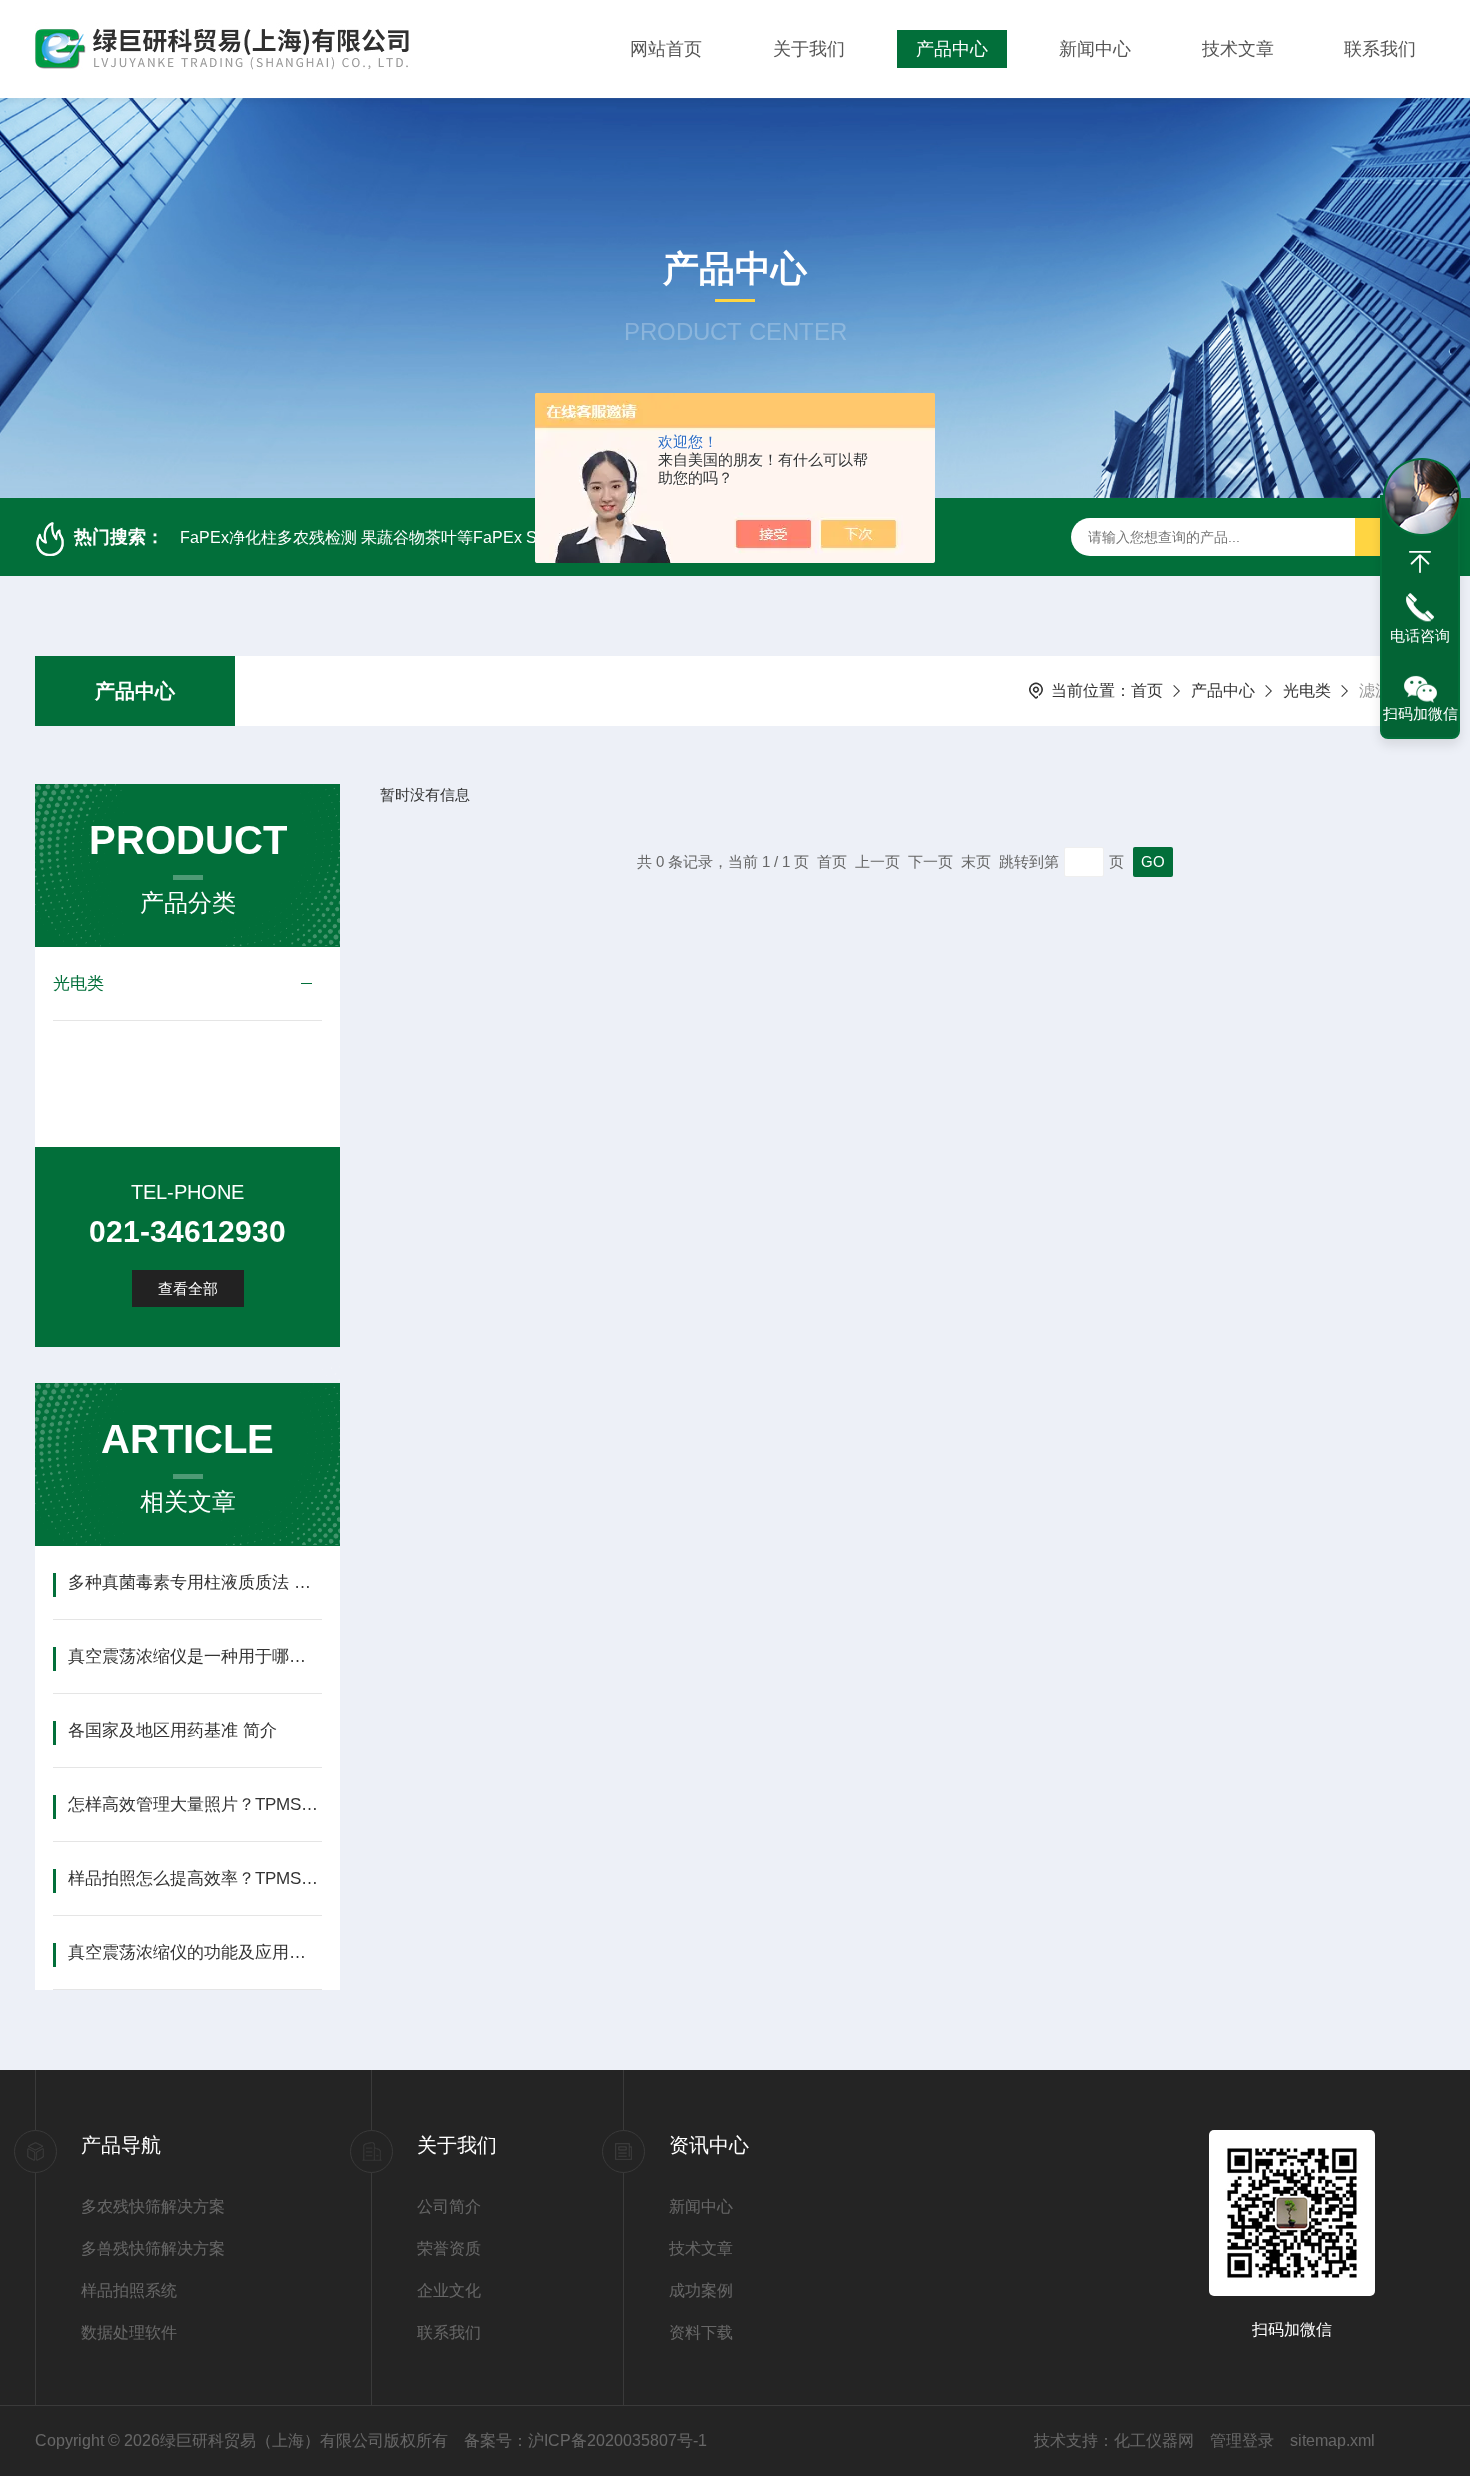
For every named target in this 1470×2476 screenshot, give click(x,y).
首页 (1147, 690)
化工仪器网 (1154, 2440)
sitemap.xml (1332, 2440)
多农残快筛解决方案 (153, 2206)
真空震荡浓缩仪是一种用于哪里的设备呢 (194, 1656)
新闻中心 (1095, 49)
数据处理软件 (129, 2332)
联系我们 (1380, 49)
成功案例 (701, 2290)
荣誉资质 (449, 2248)
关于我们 (809, 49)
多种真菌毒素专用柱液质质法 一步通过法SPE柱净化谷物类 (194, 1582)
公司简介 (449, 2206)
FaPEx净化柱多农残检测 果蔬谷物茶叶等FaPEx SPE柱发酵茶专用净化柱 (441, 537)
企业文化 (449, 2290)
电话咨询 (1420, 635)
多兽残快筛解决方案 (153, 2248)
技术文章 (1238, 49)
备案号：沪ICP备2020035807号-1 (585, 2440)
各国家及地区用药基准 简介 (172, 1730)
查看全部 (188, 1288)
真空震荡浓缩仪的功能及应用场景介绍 (194, 1952)
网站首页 (666, 49)
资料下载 (701, 2332)
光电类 (1307, 690)
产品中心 (952, 49)
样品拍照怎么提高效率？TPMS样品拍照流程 (194, 1878)
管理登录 (1242, 2440)
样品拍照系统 (129, 2290)
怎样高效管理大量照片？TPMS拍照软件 (194, 1804)
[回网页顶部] (1420, 562)
